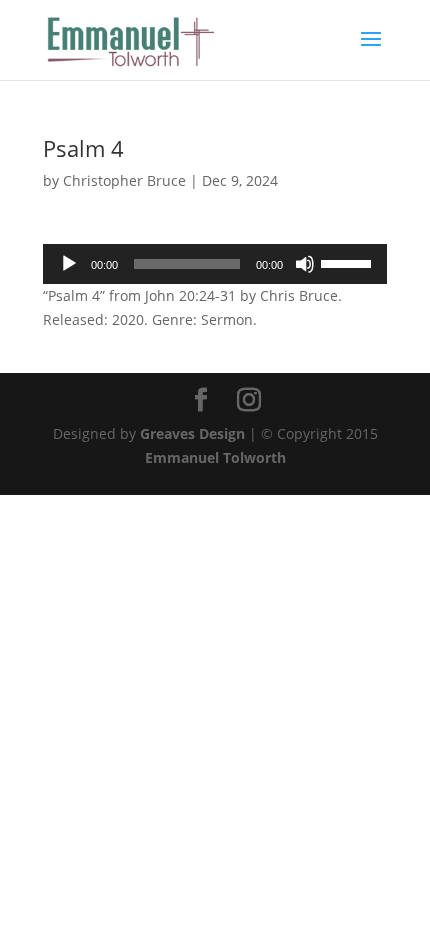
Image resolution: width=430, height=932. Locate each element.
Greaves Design (192, 433)
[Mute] (305, 264)
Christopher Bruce (124, 180)
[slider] (349, 262)
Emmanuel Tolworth (215, 457)
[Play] (69, 264)
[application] (215, 264)
